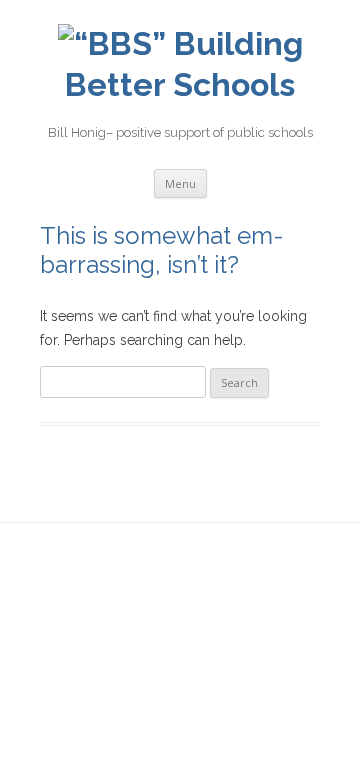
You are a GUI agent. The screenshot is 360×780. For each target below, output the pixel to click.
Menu (180, 183)
